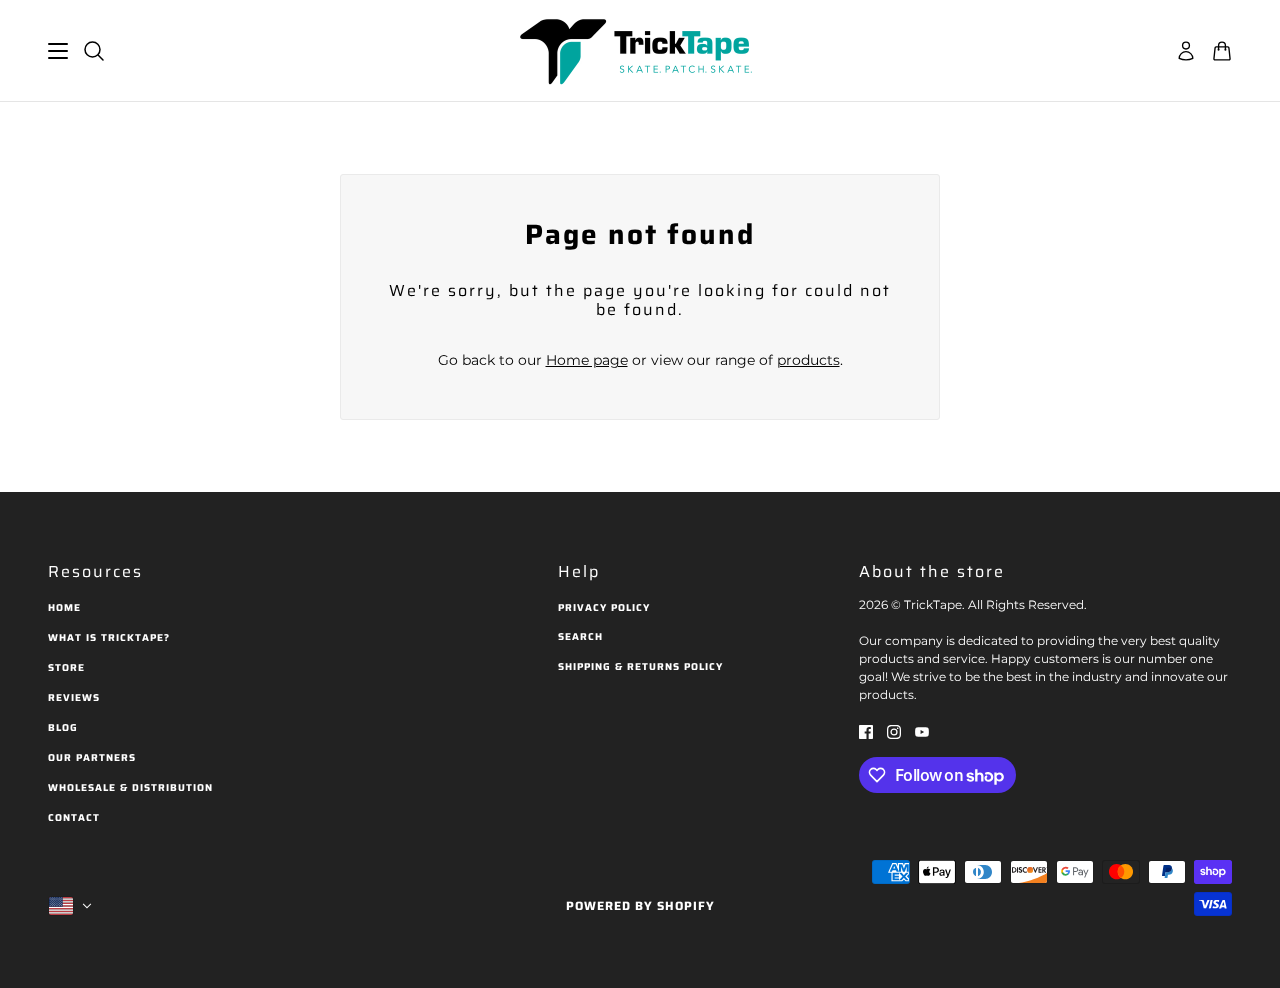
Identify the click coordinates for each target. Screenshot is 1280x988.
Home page (587, 360)
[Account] (1186, 51)
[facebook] (866, 730)
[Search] (94, 51)
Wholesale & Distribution (130, 787)
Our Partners (92, 757)
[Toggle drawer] (58, 51)
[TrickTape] (640, 51)
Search (580, 636)
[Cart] (1222, 51)
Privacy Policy (604, 607)
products (808, 360)
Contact (74, 817)
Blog (63, 727)
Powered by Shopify (640, 905)
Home (64, 607)
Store (66, 667)
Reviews (74, 697)
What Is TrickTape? (109, 637)
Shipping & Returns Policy (640, 666)
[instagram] (894, 730)
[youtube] (922, 730)
